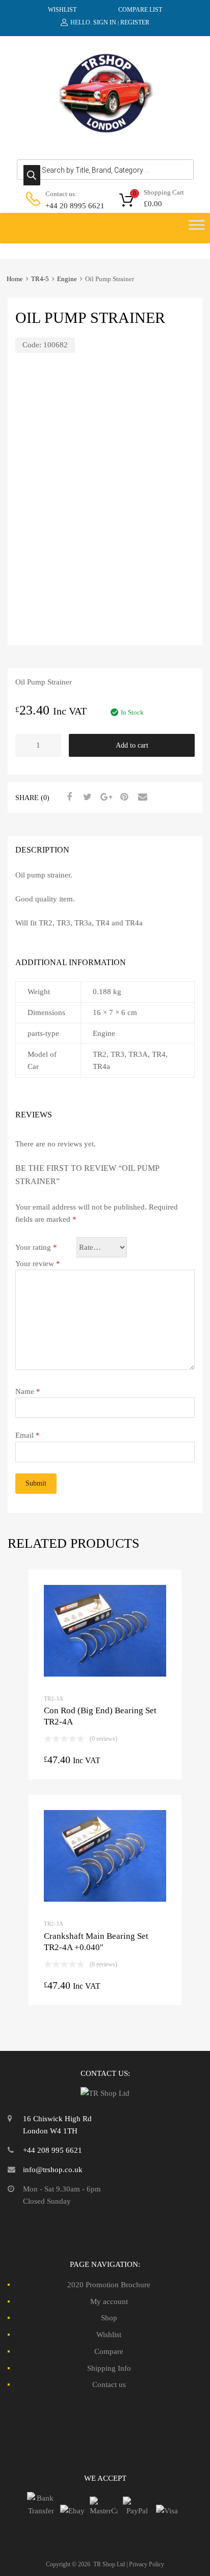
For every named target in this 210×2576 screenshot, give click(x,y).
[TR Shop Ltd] (105, 131)
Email (28, 1435)
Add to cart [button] (105, 1762)
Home (15, 279)
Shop (109, 2318)
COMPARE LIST (140, 10)
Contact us (109, 2385)
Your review (38, 1264)
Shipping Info (109, 2368)
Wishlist (109, 2335)
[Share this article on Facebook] (68, 797)
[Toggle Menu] (197, 228)
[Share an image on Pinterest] (123, 797)
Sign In (105, 22)
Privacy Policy (147, 2564)
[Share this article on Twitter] (86, 797)
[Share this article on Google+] (104, 797)
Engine (67, 279)
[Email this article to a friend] (141, 797)
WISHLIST (62, 10)
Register (135, 22)
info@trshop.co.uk (53, 2170)
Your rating (36, 1247)
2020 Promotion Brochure (109, 2285)
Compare (109, 2351)
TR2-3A (54, 1698)
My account (109, 2301)
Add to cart (132, 745)
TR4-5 (40, 279)
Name (28, 1391)
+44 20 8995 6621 (70, 206)
